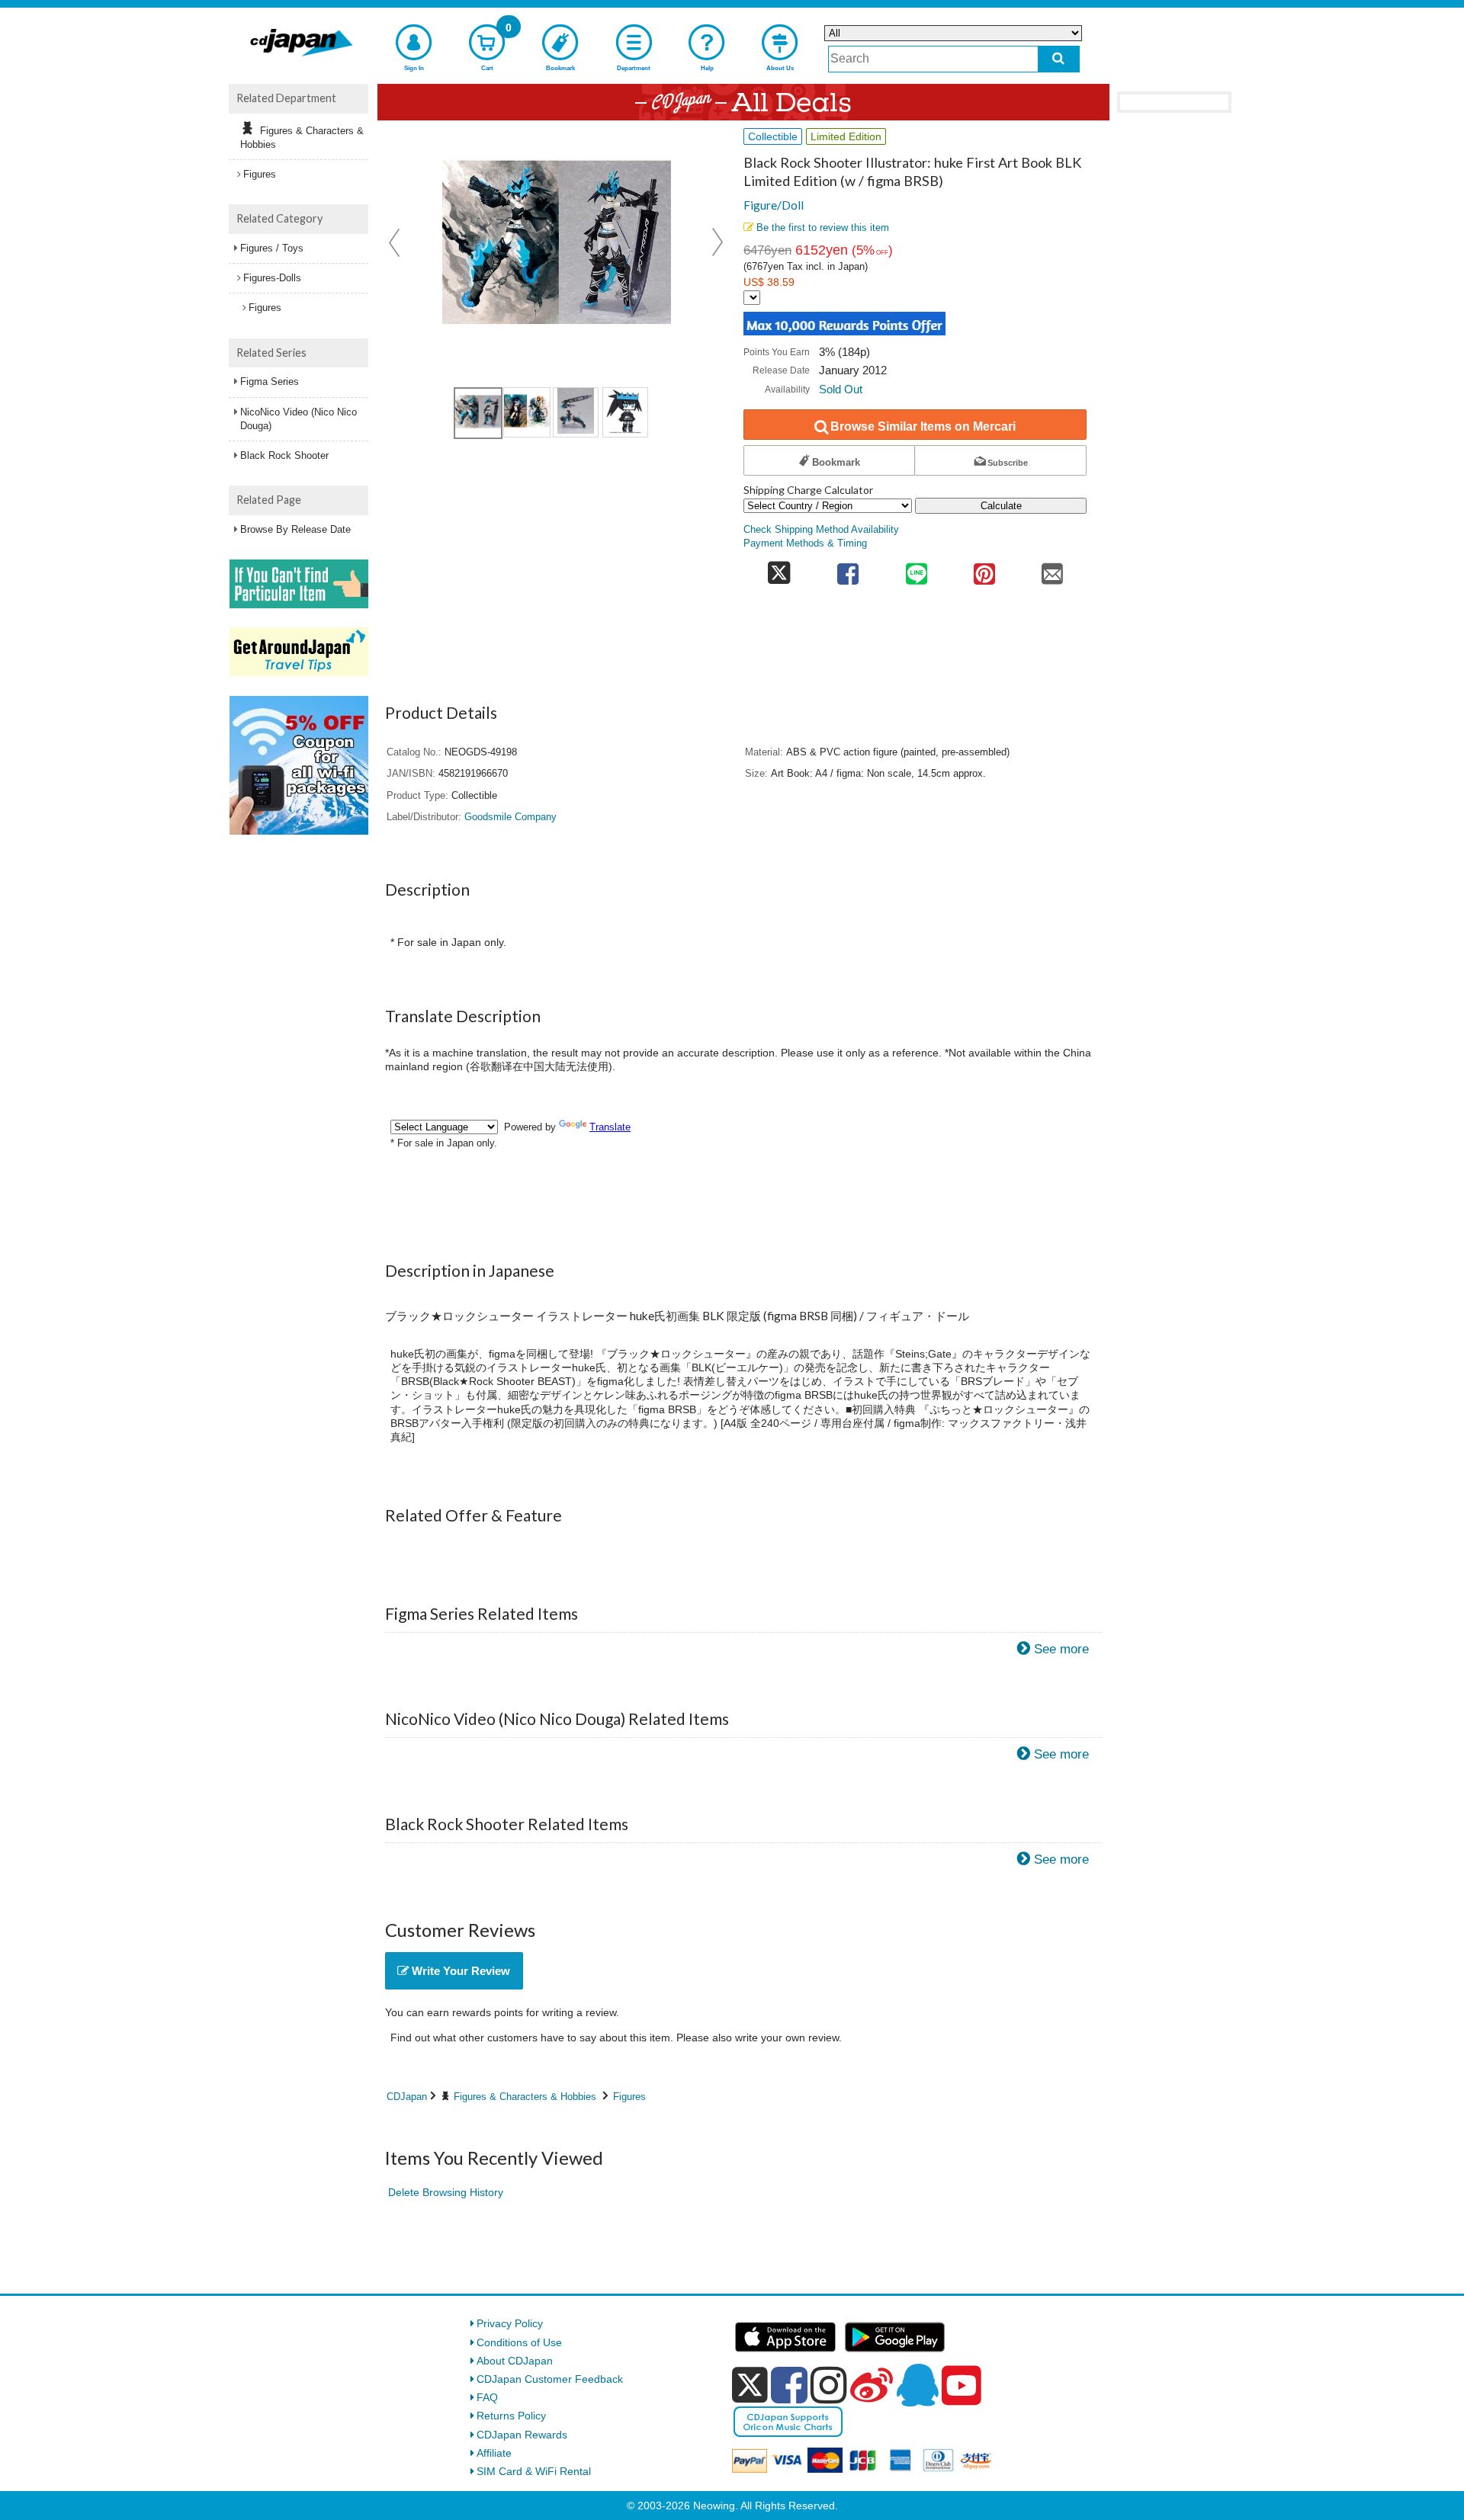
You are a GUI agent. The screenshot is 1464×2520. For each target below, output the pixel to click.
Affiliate (494, 2453)
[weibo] (872, 2385)
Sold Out (841, 389)
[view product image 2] (527, 412)
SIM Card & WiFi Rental (534, 2471)
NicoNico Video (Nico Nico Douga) (299, 419)
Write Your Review (459, 1971)
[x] (750, 2385)
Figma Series (270, 382)
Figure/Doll (774, 205)
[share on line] (916, 569)
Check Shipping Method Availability (821, 530)
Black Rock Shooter (284, 455)
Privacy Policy (510, 2323)
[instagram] (829, 2385)
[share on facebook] (848, 569)
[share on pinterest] (984, 569)
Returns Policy (511, 2416)
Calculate (1001, 506)
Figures (629, 2097)
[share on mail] (1053, 569)
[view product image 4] (625, 412)
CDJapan (407, 2097)
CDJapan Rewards (522, 2435)
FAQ (487, 2397)
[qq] (917, 2385)
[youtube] (962, 2386)
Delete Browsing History (446, 2192)
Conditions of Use (519, 2342)
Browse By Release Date (295, 529)
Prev (396, 242)
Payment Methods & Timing (805, 543)
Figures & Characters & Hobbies (525, 2097)
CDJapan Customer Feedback (550, 2379)
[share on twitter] (779, 569)
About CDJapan (515, 2361)
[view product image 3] (576, 412)
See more (1061, 1649)
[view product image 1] (478, 413)
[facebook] (789, 2385)
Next (718, 242)
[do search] (1059, 59)
